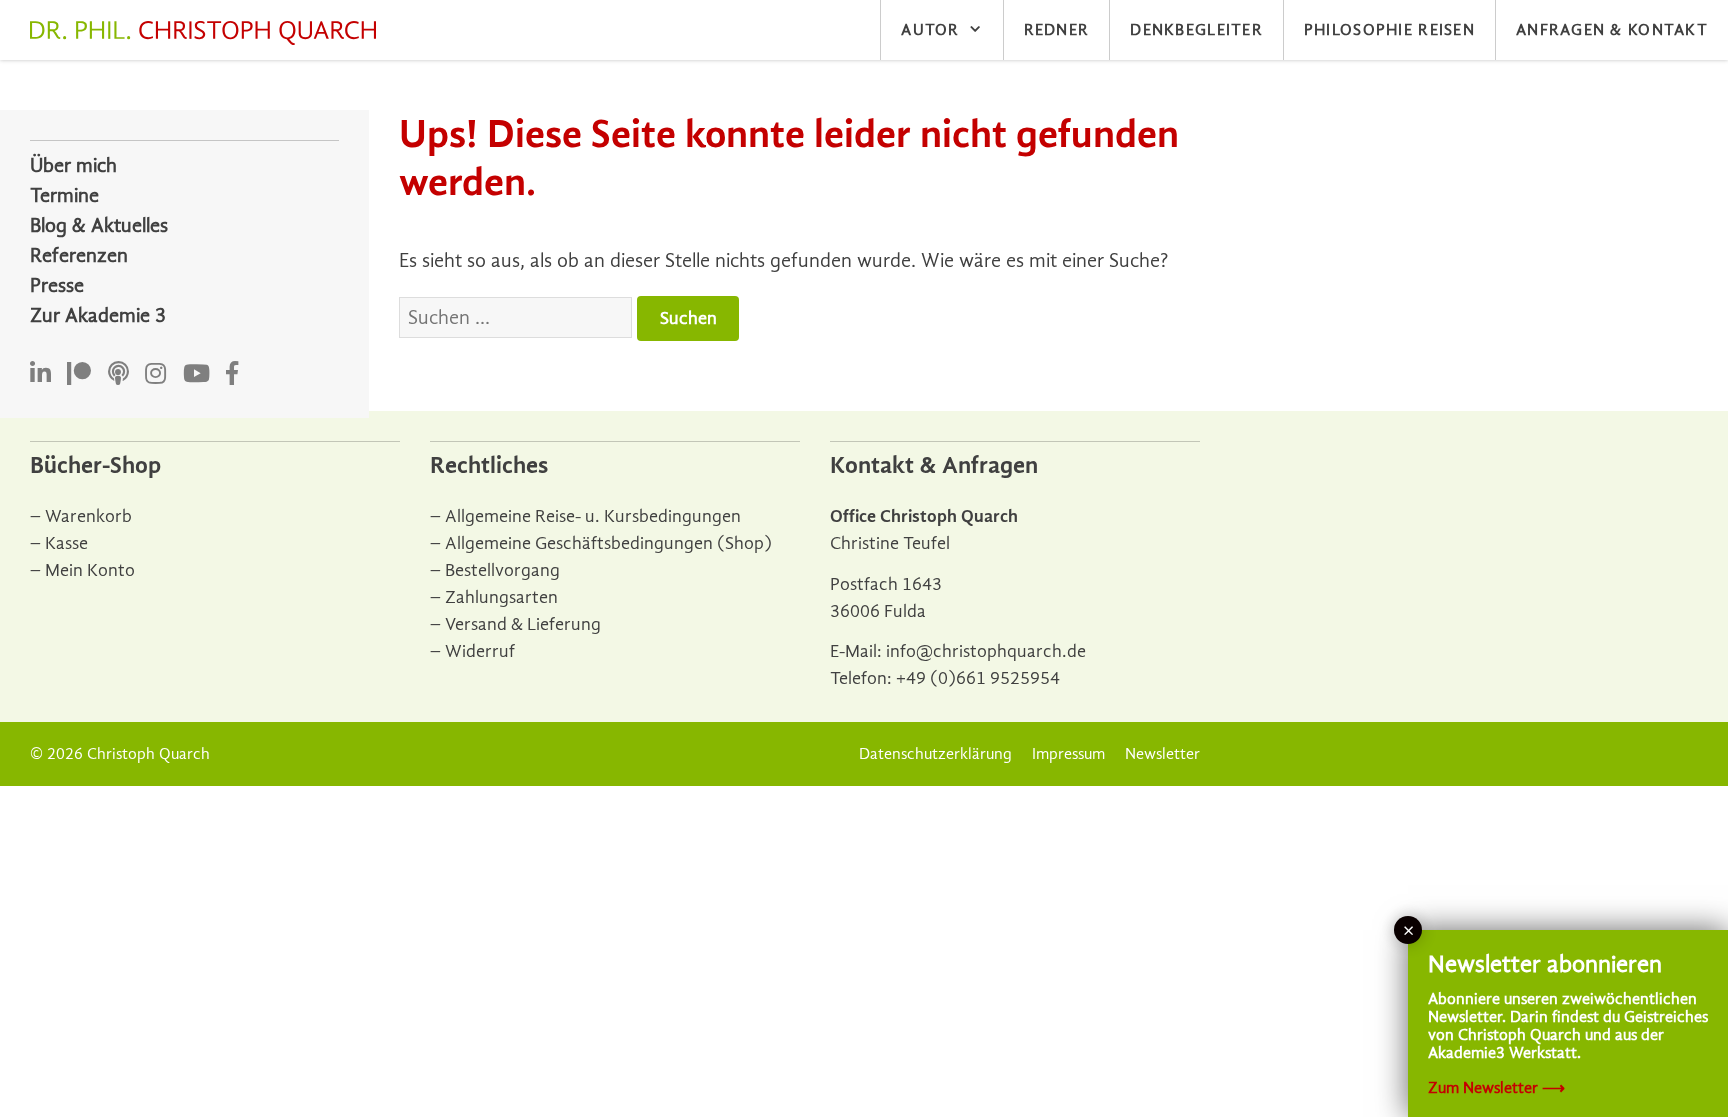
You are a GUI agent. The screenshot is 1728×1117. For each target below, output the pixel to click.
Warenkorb (88, 516)
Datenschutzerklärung (935, 754)
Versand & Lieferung (523, 624)
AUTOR (930, 30)
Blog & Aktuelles (99, 225)
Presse (57, 285)
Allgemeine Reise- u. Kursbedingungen (593, 516)
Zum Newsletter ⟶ (1496, 1088)
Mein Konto (90, 570)
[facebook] (232, 374)
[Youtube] (196, 374)
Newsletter (1162, 754)
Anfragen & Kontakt (1612, 30)
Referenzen (79, 255)
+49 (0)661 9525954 (978, 678)
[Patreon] (79, 374)
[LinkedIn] (40, 374)
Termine (64, 195)
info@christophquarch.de (986, 651)
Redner (1057, 30)
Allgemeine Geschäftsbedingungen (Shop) (608, 543)
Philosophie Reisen (1389, 30)
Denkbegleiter (1196, 30)
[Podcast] (118, 374)
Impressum (1068, 754)
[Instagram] (155, 374)
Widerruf (480, 651)
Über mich (73, 165)
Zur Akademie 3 (98, 315)
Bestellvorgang (502, 570)
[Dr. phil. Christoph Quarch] (208, 33)
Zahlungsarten (501, 597)
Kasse (66, 543)
